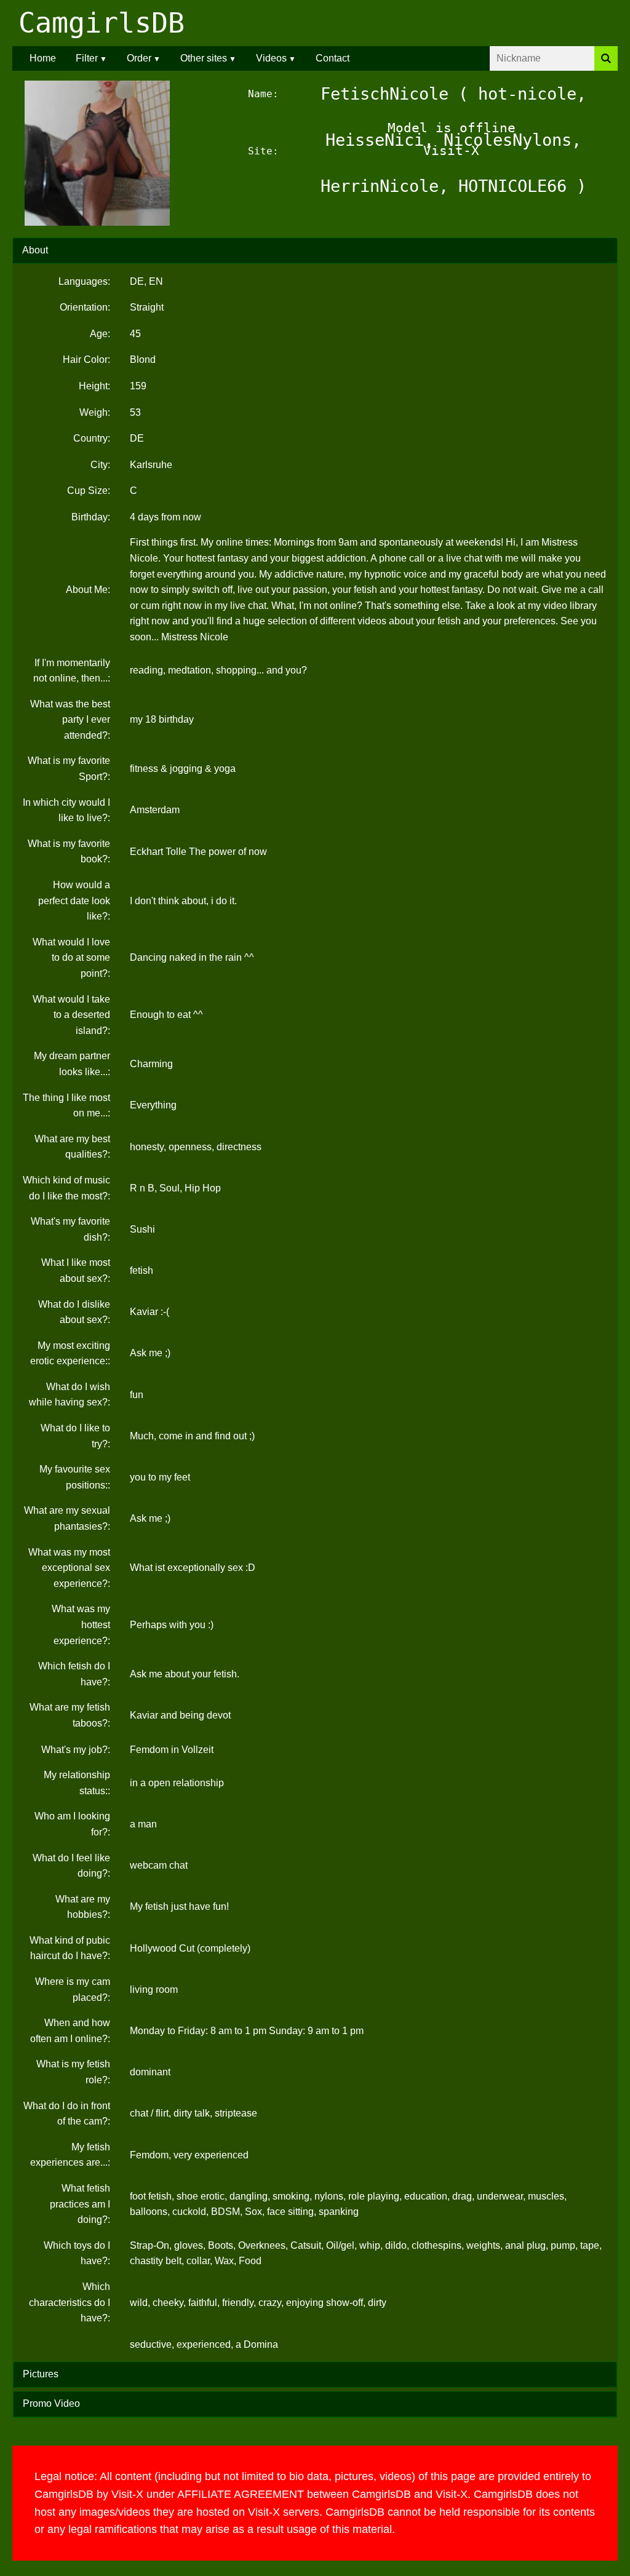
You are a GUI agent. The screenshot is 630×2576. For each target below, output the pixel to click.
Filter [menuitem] (87, 58)
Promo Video (51, 2403)
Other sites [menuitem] (204, 58)
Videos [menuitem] (271, 58)
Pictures (41, 2374)
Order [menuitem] (139, 58)
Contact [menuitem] (333, 58)
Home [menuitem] (43, 58)
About (35, 250)
